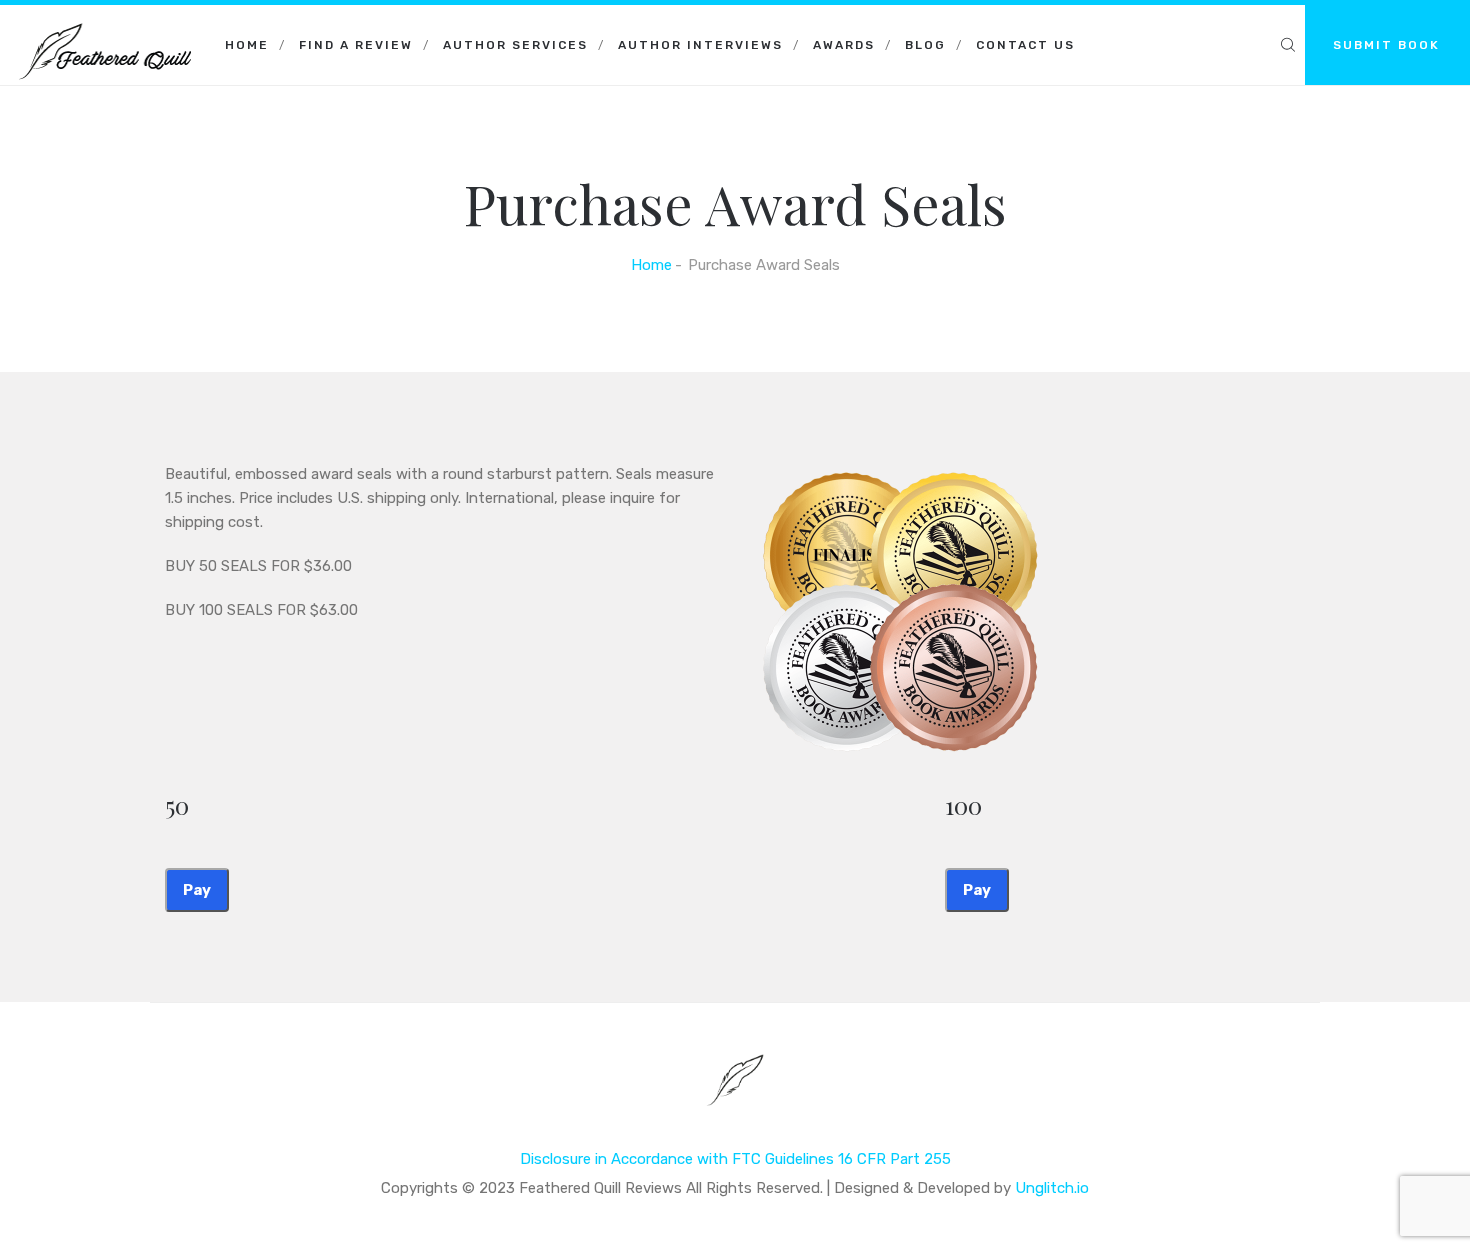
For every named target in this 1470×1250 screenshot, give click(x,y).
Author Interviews (700, 45)
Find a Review (356, 45)
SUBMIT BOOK (1386, 45)
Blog (925, 45)
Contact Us (1025, 45)
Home (247, 45)
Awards (844, 45)
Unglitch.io (1052, 1188)
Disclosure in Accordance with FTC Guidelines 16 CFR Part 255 (735, 1159)
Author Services (515, 45)
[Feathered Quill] (105, 30)
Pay (197, 890)
